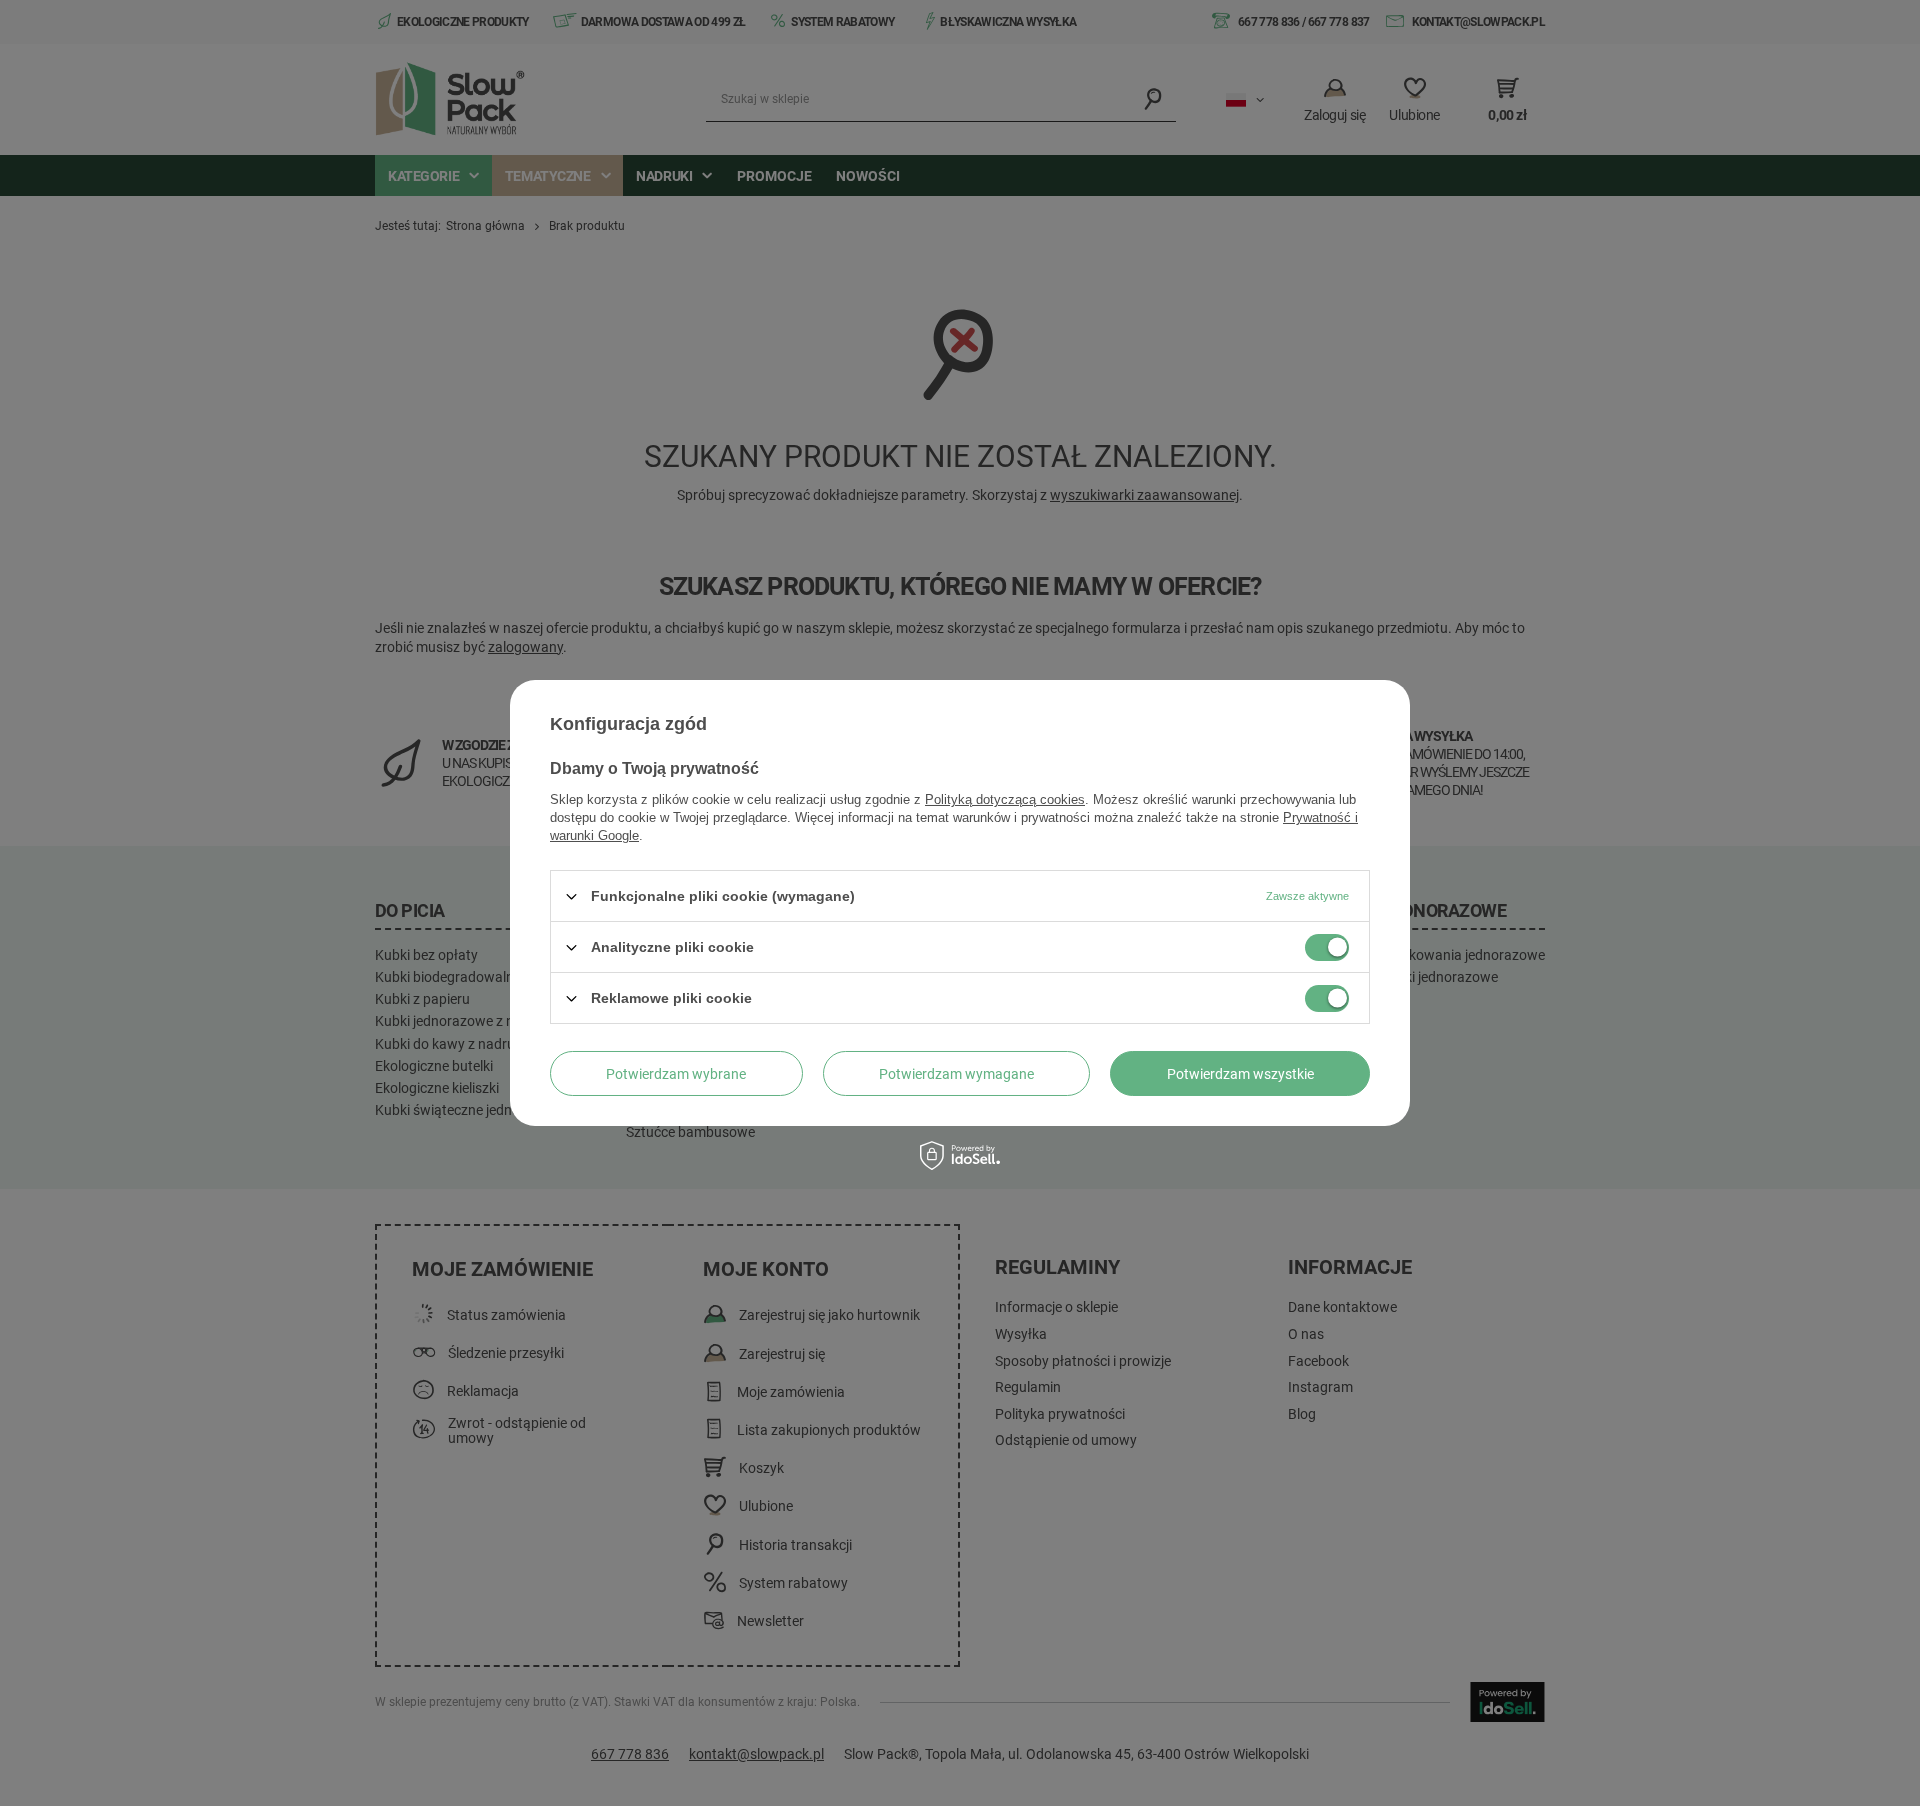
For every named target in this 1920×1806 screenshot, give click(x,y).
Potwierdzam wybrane (676, 1073)
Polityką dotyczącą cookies (1005, 799)
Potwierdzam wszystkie (1240, 1073)
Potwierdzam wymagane (956, 1073)
